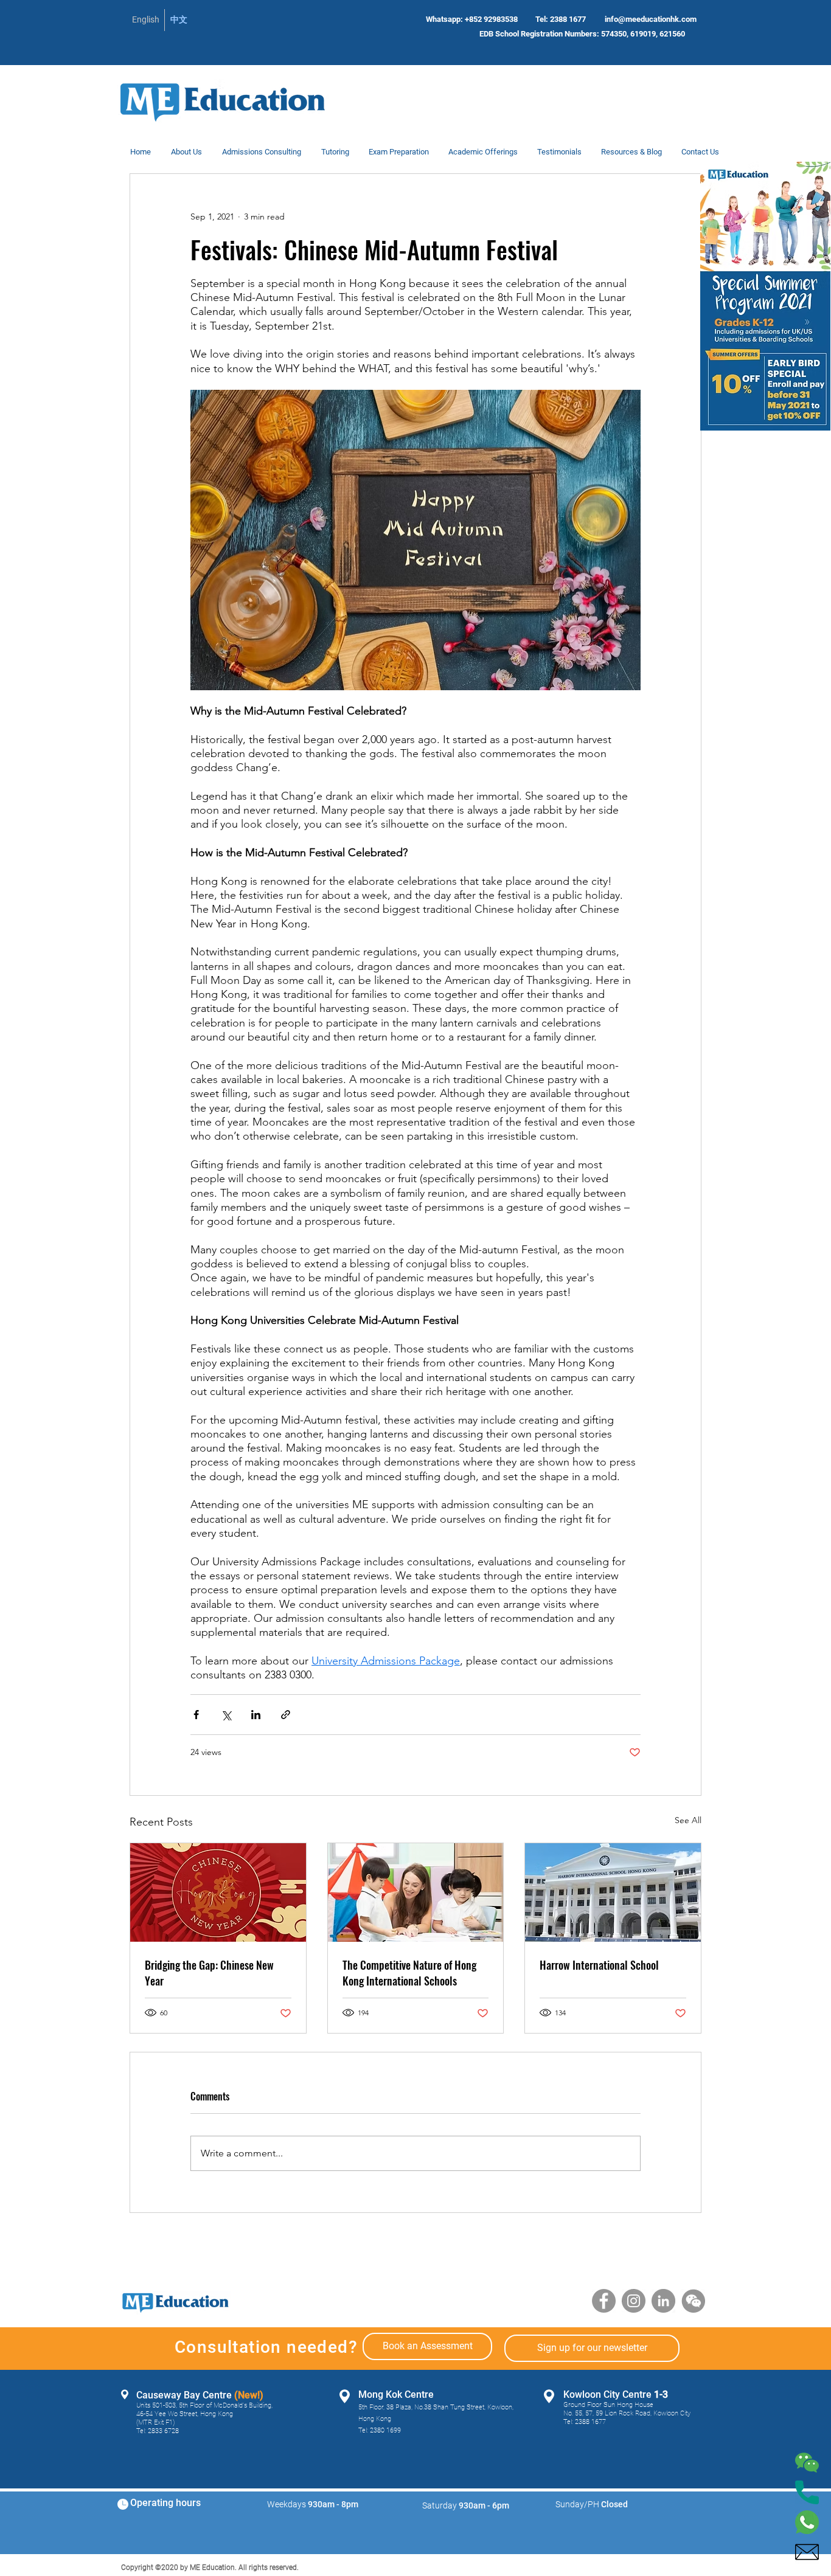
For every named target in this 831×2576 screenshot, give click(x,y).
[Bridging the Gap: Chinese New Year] (218, 1892)
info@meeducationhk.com (651, 19)
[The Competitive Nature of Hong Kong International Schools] (416, 1892)
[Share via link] (286, 1715)
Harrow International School (599, 1965)
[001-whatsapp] (807, 2522)
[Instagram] (634, 2301)
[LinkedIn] (663, 2301)
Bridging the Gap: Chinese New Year (209, 1973)
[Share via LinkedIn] (256, 1715)
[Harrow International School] (613, 1892)
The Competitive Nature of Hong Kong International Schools (409, 1973)
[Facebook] (604, 2301)
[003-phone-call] (807, 2492)
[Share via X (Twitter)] (226, 1715)
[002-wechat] (807, 2463)
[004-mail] (807, 2552)
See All (688, 1820)
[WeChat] (693, 2301)
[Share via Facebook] (196, 1715)
